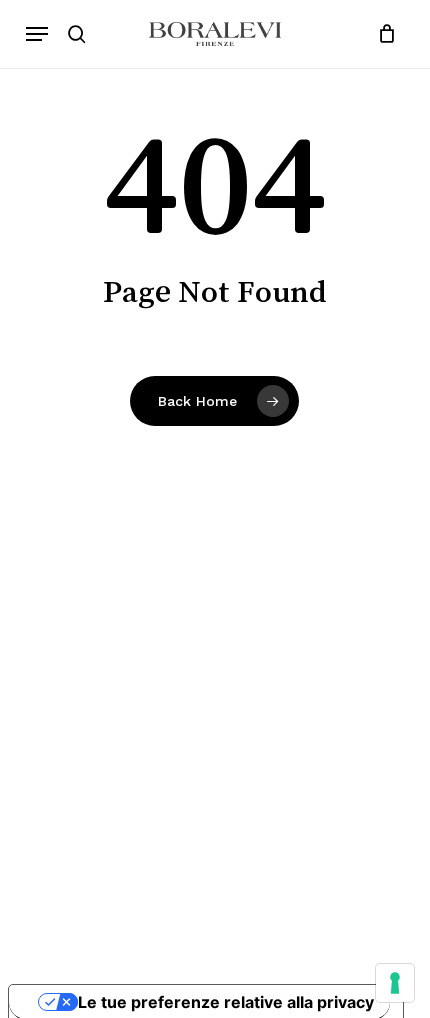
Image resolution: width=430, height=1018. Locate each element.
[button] (37, 34)
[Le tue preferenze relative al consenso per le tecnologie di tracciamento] (395, 983)
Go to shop (342, 516)
